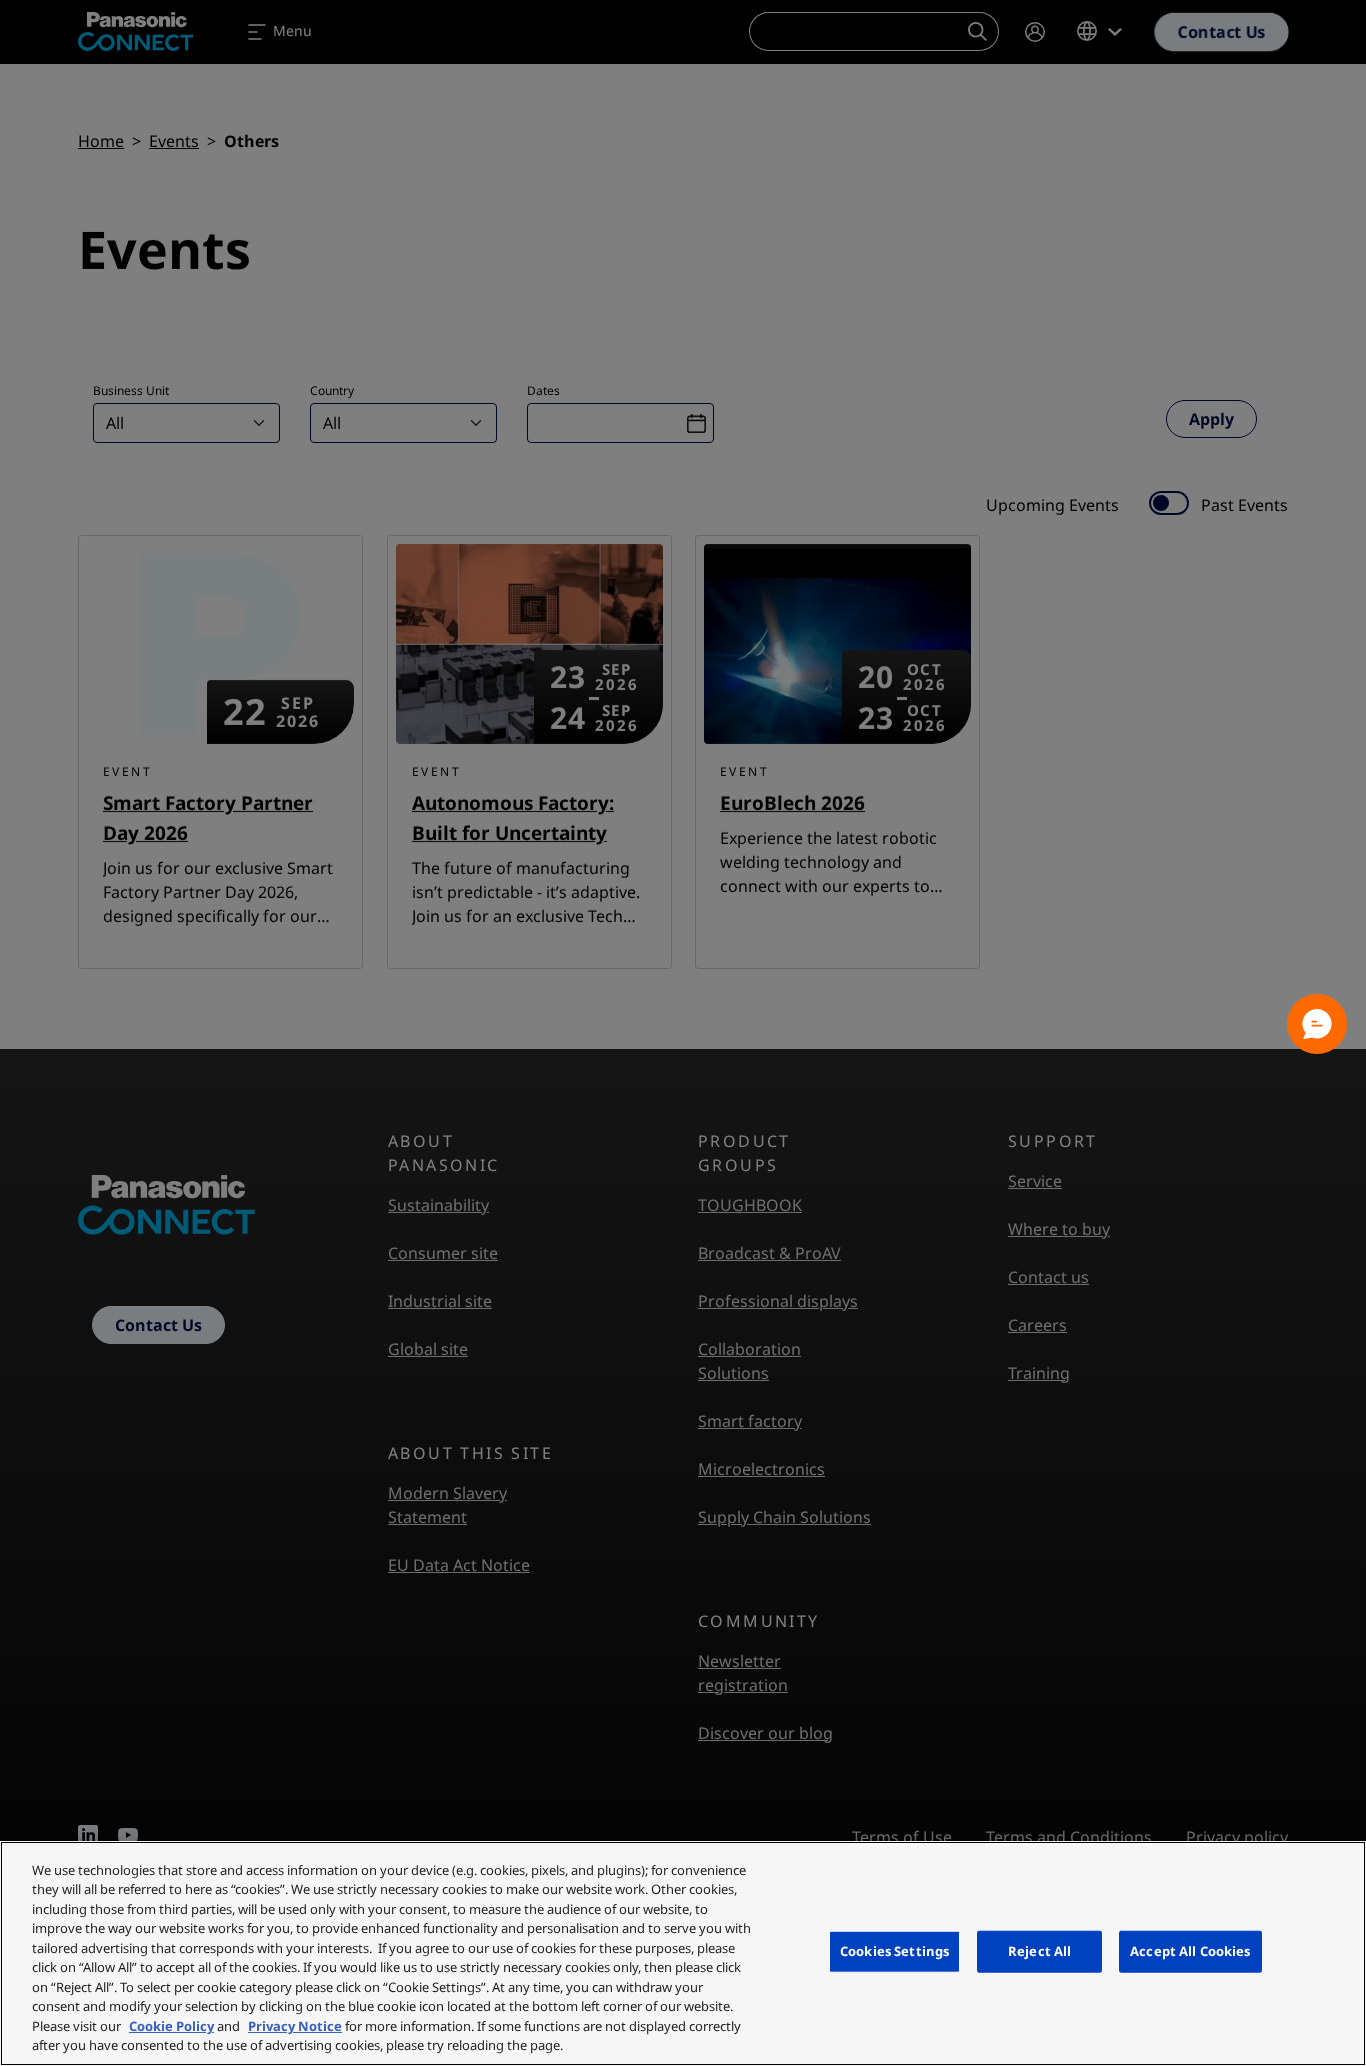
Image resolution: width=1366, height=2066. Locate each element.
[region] (683, 1953)
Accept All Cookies (1190, 1951)
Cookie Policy (171, 2026)
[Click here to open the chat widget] (1317, 1024)
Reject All (1039, 1951)
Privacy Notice (295, 2026)
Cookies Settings (894, 1951)
